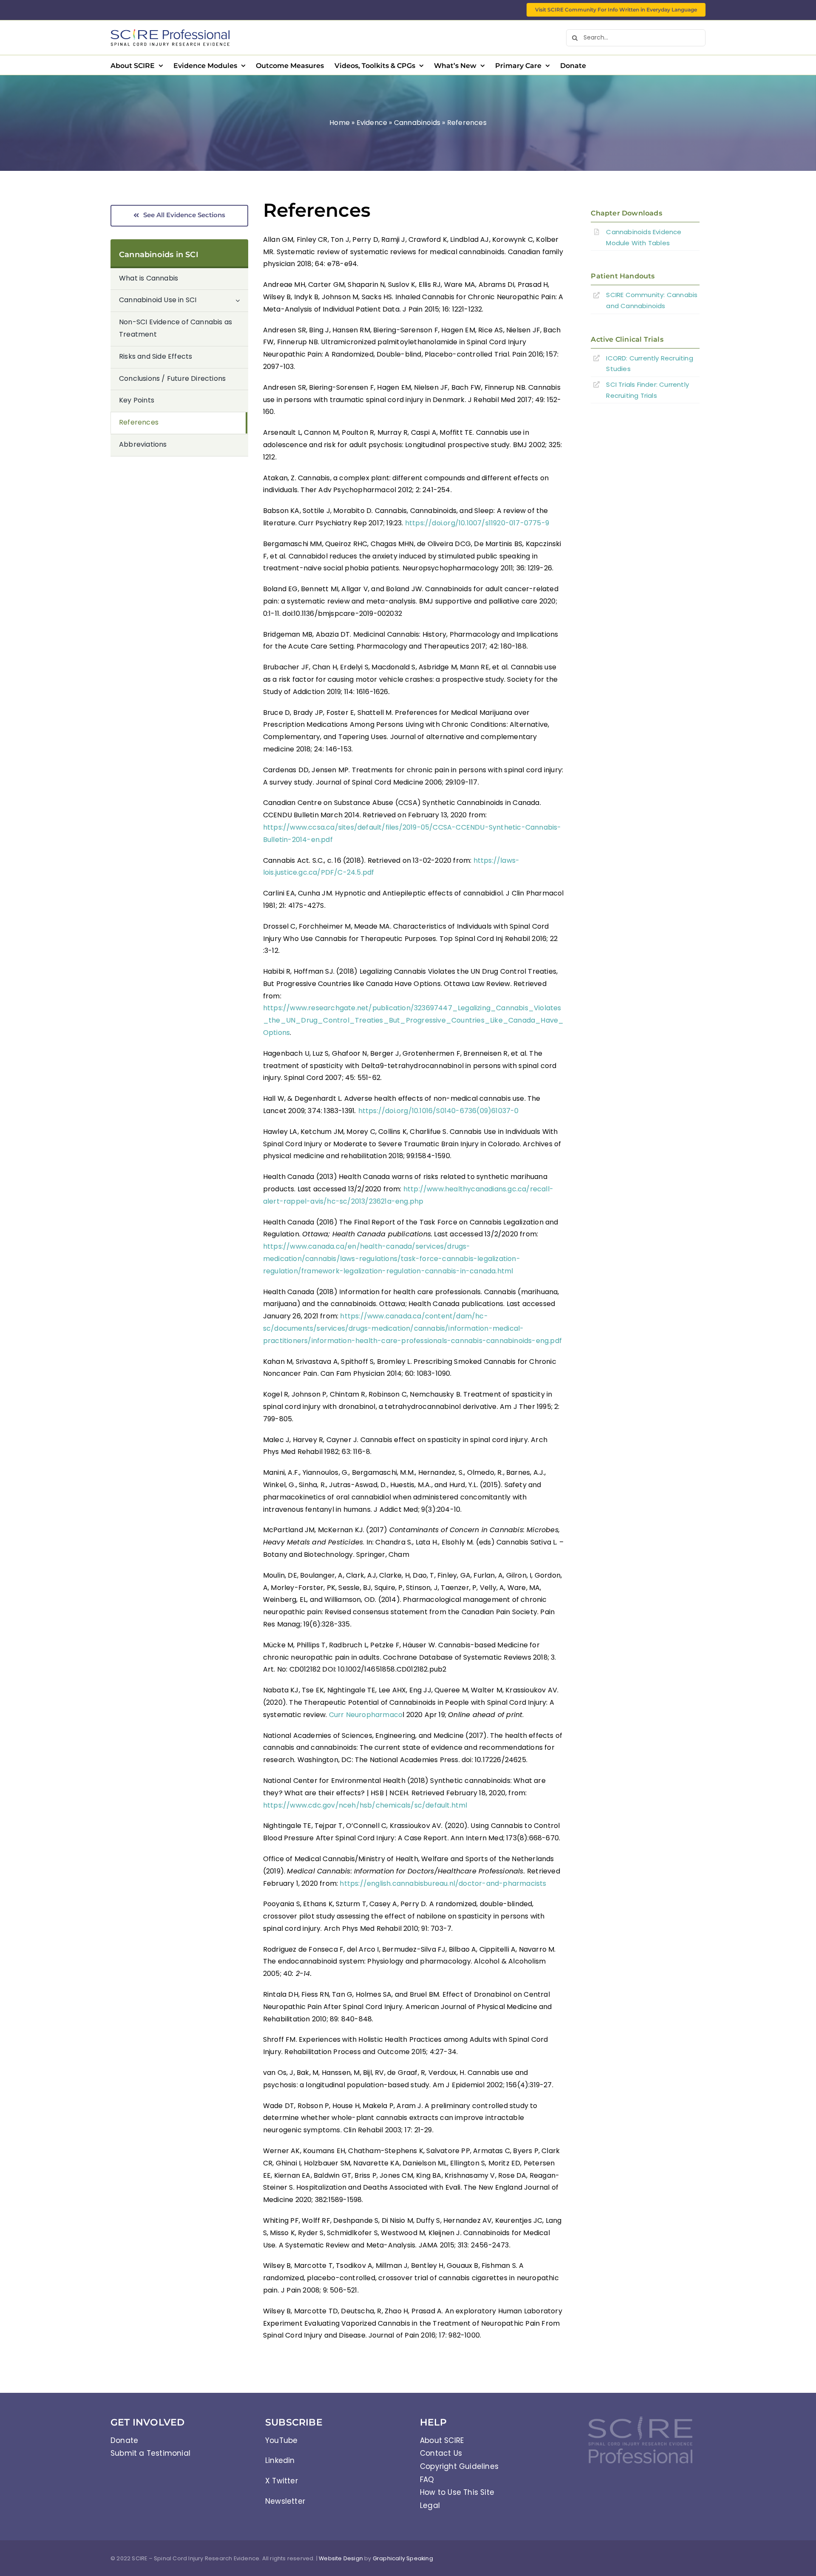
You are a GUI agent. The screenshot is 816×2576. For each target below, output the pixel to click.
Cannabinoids (417, 123)
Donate (124, 2440)
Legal (430, 2505)
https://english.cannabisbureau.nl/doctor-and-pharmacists (443, 1883)
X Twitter (282, 2481)
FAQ (427, 2480)
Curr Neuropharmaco (366, 1715)
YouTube (281, 2440)
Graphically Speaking (403, 2558)
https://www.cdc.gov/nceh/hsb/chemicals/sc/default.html (365, 1805)
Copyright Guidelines (459, 2466)
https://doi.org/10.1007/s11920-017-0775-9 (477, 523)
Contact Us (441, 2453)
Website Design (341, 2558)
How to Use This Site (457, 2492)
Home (340, 123)
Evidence (372, 123)
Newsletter (285, 2501)
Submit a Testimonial (150, 2453)
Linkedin (280, 2460)
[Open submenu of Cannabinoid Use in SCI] (242, 300)
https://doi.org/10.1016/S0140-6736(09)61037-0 (439, 1111)
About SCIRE (442, 2440)
